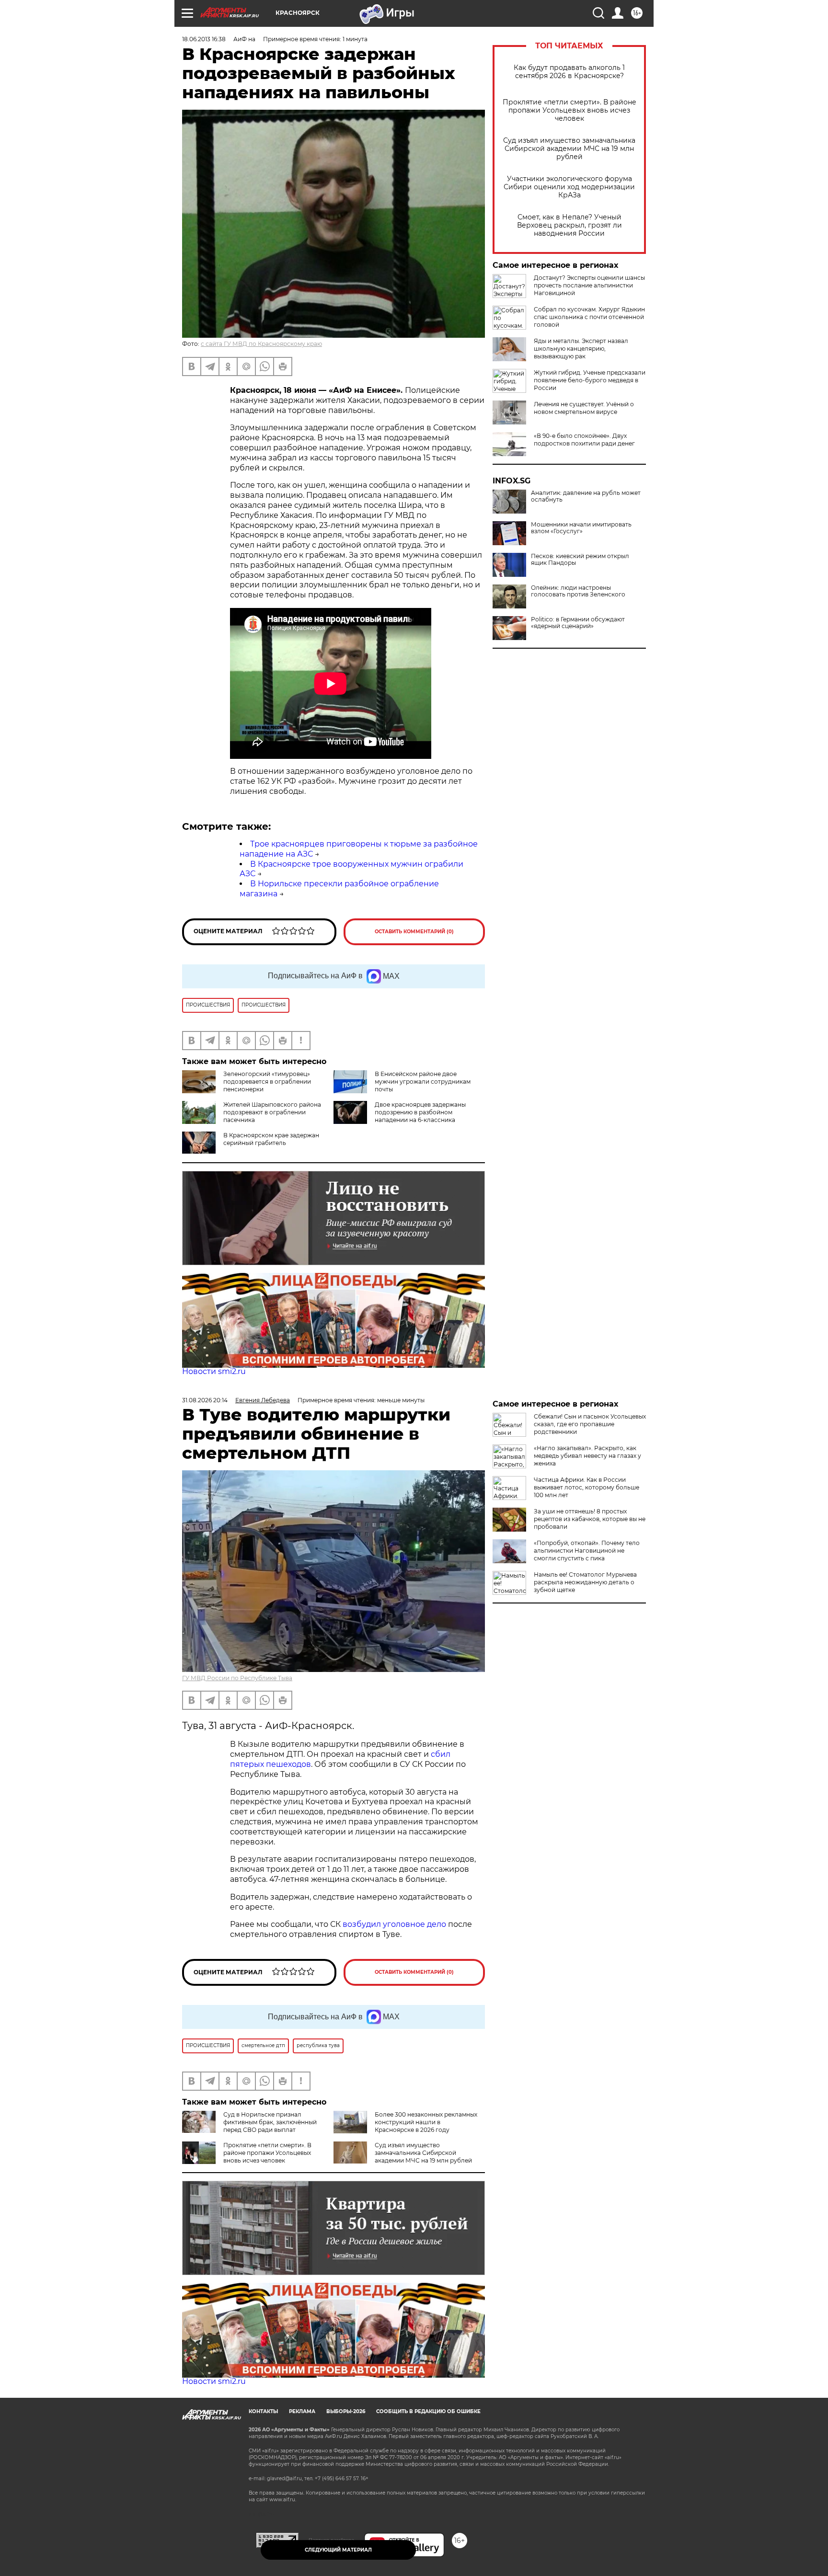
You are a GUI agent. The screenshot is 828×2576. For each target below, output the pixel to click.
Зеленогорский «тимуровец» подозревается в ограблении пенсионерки (267, 1082)
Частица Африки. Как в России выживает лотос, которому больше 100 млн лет (586, 1487)
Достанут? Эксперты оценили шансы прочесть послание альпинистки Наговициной (589, 285)
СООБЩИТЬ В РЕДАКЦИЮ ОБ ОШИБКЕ (428, 2411)
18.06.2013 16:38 (204, 39)
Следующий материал (338, 2550)
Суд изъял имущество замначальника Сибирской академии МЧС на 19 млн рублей (569, 149)
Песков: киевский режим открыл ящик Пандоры (580, 560)
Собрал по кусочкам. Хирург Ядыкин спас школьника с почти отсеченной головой (589, 317)
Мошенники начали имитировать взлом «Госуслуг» (581, 528)
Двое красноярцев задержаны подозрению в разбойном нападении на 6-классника (420, 1112)
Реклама (302, 2411)
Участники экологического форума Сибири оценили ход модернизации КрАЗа (569, 187)
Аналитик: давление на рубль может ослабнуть (586, 496)
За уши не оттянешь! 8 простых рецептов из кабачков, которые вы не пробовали (590, 1519)
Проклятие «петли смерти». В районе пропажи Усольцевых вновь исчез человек (569, 110)
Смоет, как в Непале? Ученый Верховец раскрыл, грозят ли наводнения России (569, 225)
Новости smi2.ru (214, 1371)
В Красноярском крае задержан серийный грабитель (271, 1139)
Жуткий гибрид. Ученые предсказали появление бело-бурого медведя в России (590, 380)
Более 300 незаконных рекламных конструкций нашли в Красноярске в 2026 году (426, 2122)
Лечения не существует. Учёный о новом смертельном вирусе (584, 408)
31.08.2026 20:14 (205, 1400)
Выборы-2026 (346, 2411)
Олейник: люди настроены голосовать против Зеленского (578, 591)
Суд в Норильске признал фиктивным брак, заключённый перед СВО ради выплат (270, 2122)
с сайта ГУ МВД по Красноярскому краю (261, 344)
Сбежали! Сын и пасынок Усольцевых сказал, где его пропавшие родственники (590, 1424)
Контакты (263, 2411)
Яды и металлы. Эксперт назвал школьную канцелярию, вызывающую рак (581, 349)
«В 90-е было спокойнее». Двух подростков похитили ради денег (584, 440)
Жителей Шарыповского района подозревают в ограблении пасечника (272, 1112)
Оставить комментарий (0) (414, 932)
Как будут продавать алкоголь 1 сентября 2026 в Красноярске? (569, 72)
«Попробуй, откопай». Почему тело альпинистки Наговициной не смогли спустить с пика (587, 1551)
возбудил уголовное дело (394, 1924)
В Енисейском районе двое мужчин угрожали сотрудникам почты (423, 1082)
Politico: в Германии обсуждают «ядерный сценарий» (578, 623)
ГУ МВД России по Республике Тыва (237, 1678)
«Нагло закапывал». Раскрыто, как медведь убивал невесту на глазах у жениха (587, 1456)
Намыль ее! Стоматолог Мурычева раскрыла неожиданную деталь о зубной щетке (585, 1582)
